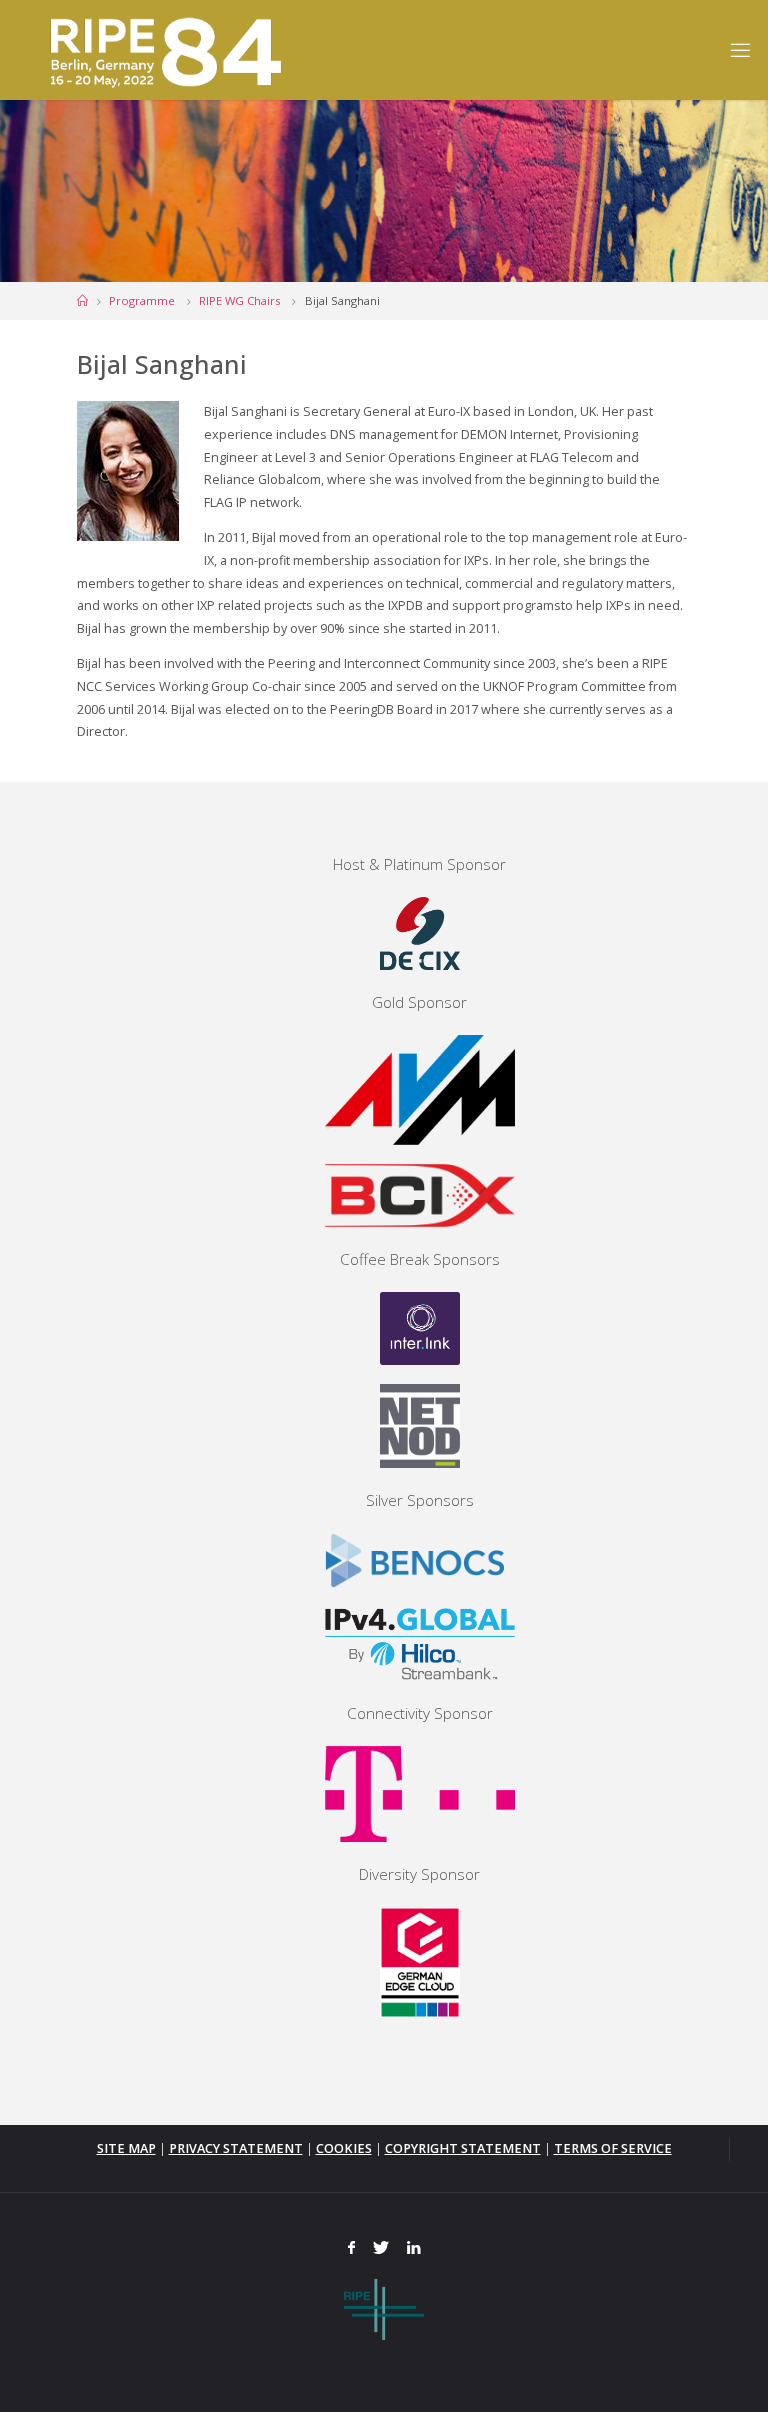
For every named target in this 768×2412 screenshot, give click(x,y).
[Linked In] (413, 2248)
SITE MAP (126, 2148)
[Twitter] (381, 2248)
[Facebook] (352, 2248)
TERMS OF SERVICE (613, 2148)
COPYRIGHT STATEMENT (463, 2148)
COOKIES (344, 2148)
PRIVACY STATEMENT (236, 2148)
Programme (142, 300)
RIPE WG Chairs (239, 300)
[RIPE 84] (162, 49)
